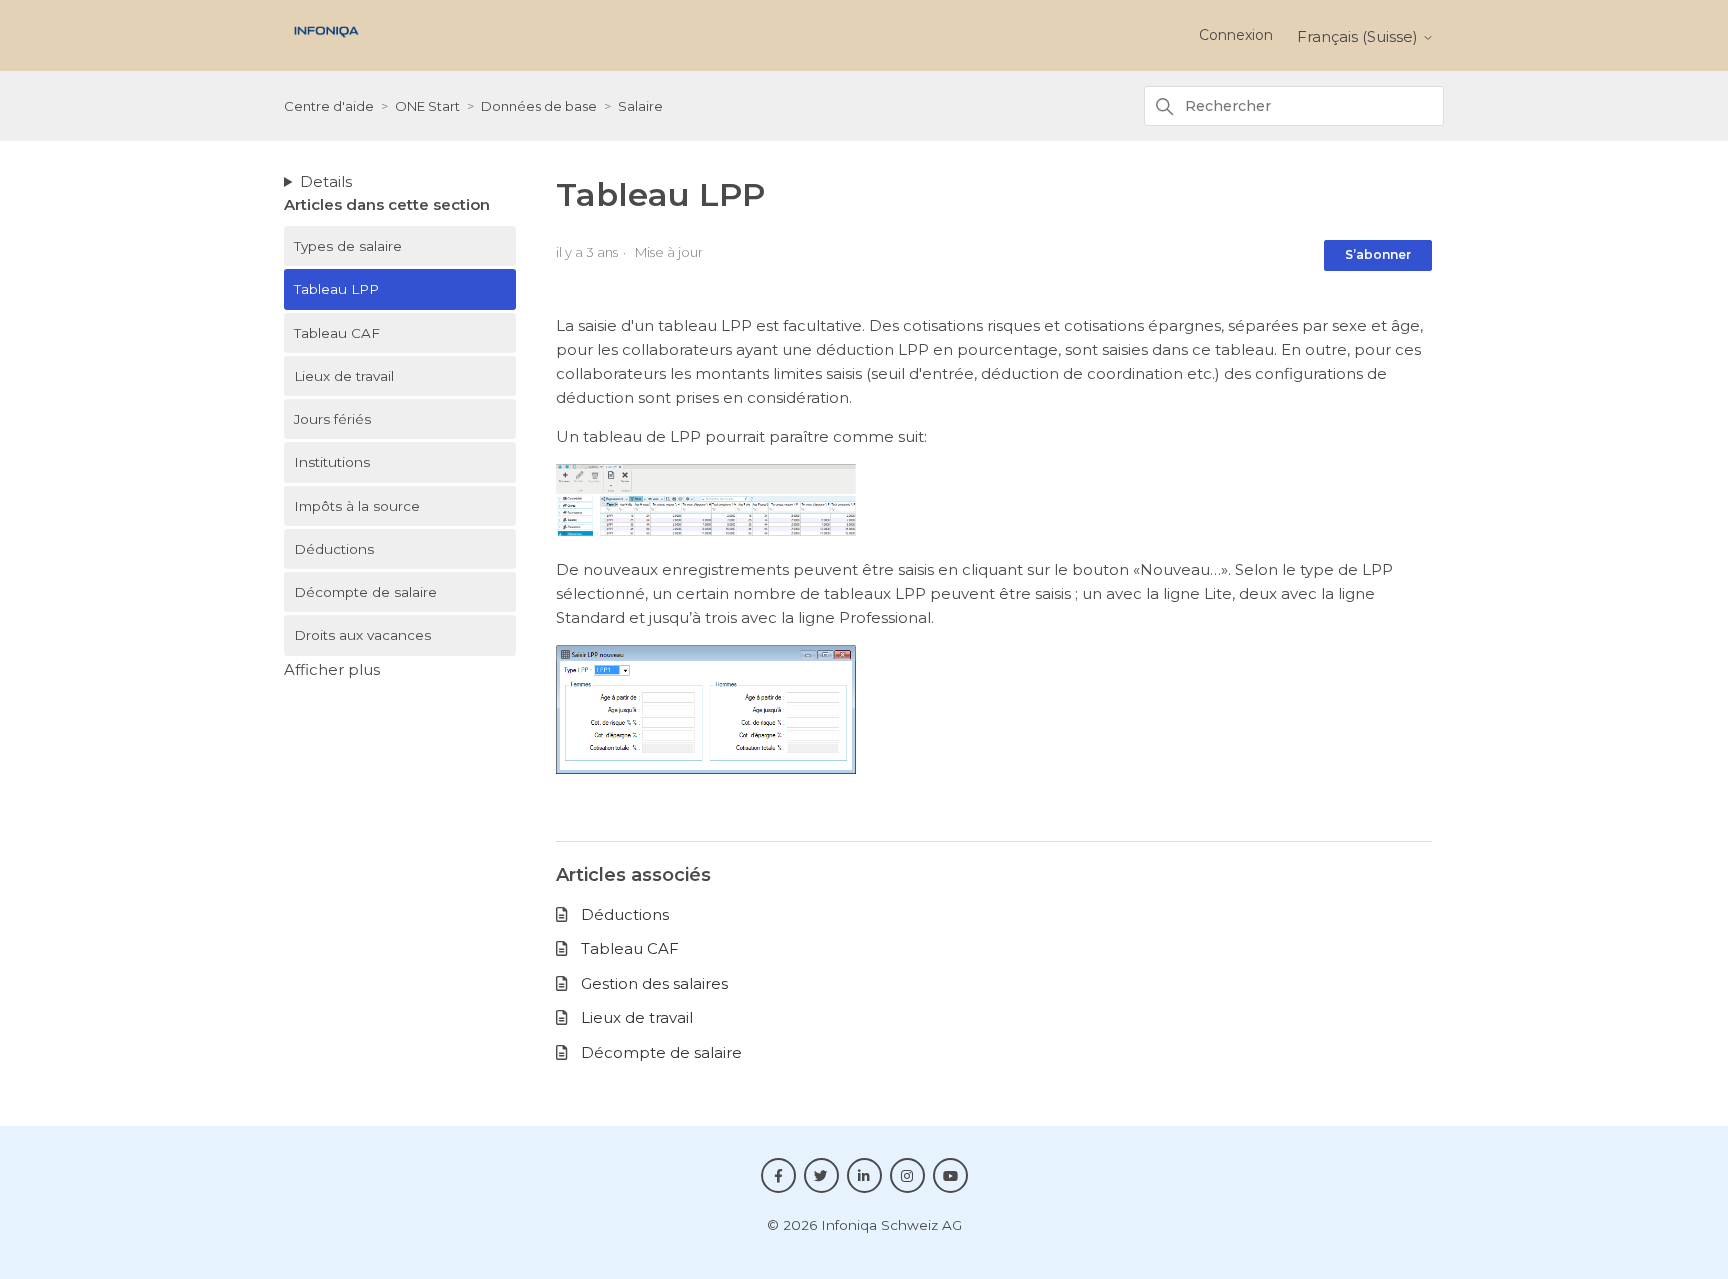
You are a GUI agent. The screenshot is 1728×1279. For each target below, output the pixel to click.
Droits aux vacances (362, 635)
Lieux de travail (344, 376)
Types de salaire (348, 246)
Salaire (640, 106)
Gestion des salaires (654, 983)
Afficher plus (332, 669)
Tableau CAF (337, 333)
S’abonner (1378, 254)
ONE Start (427, 106)
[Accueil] (326, 42)
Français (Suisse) (1359, 36)
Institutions (332, 462)
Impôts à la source (357, 506)
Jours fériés (332, 419)
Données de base (539, 106)
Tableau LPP (336, 289)
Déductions (334, 549)
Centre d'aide (329, 106)
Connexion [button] (1236, 35)
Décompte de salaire (365, 592)
